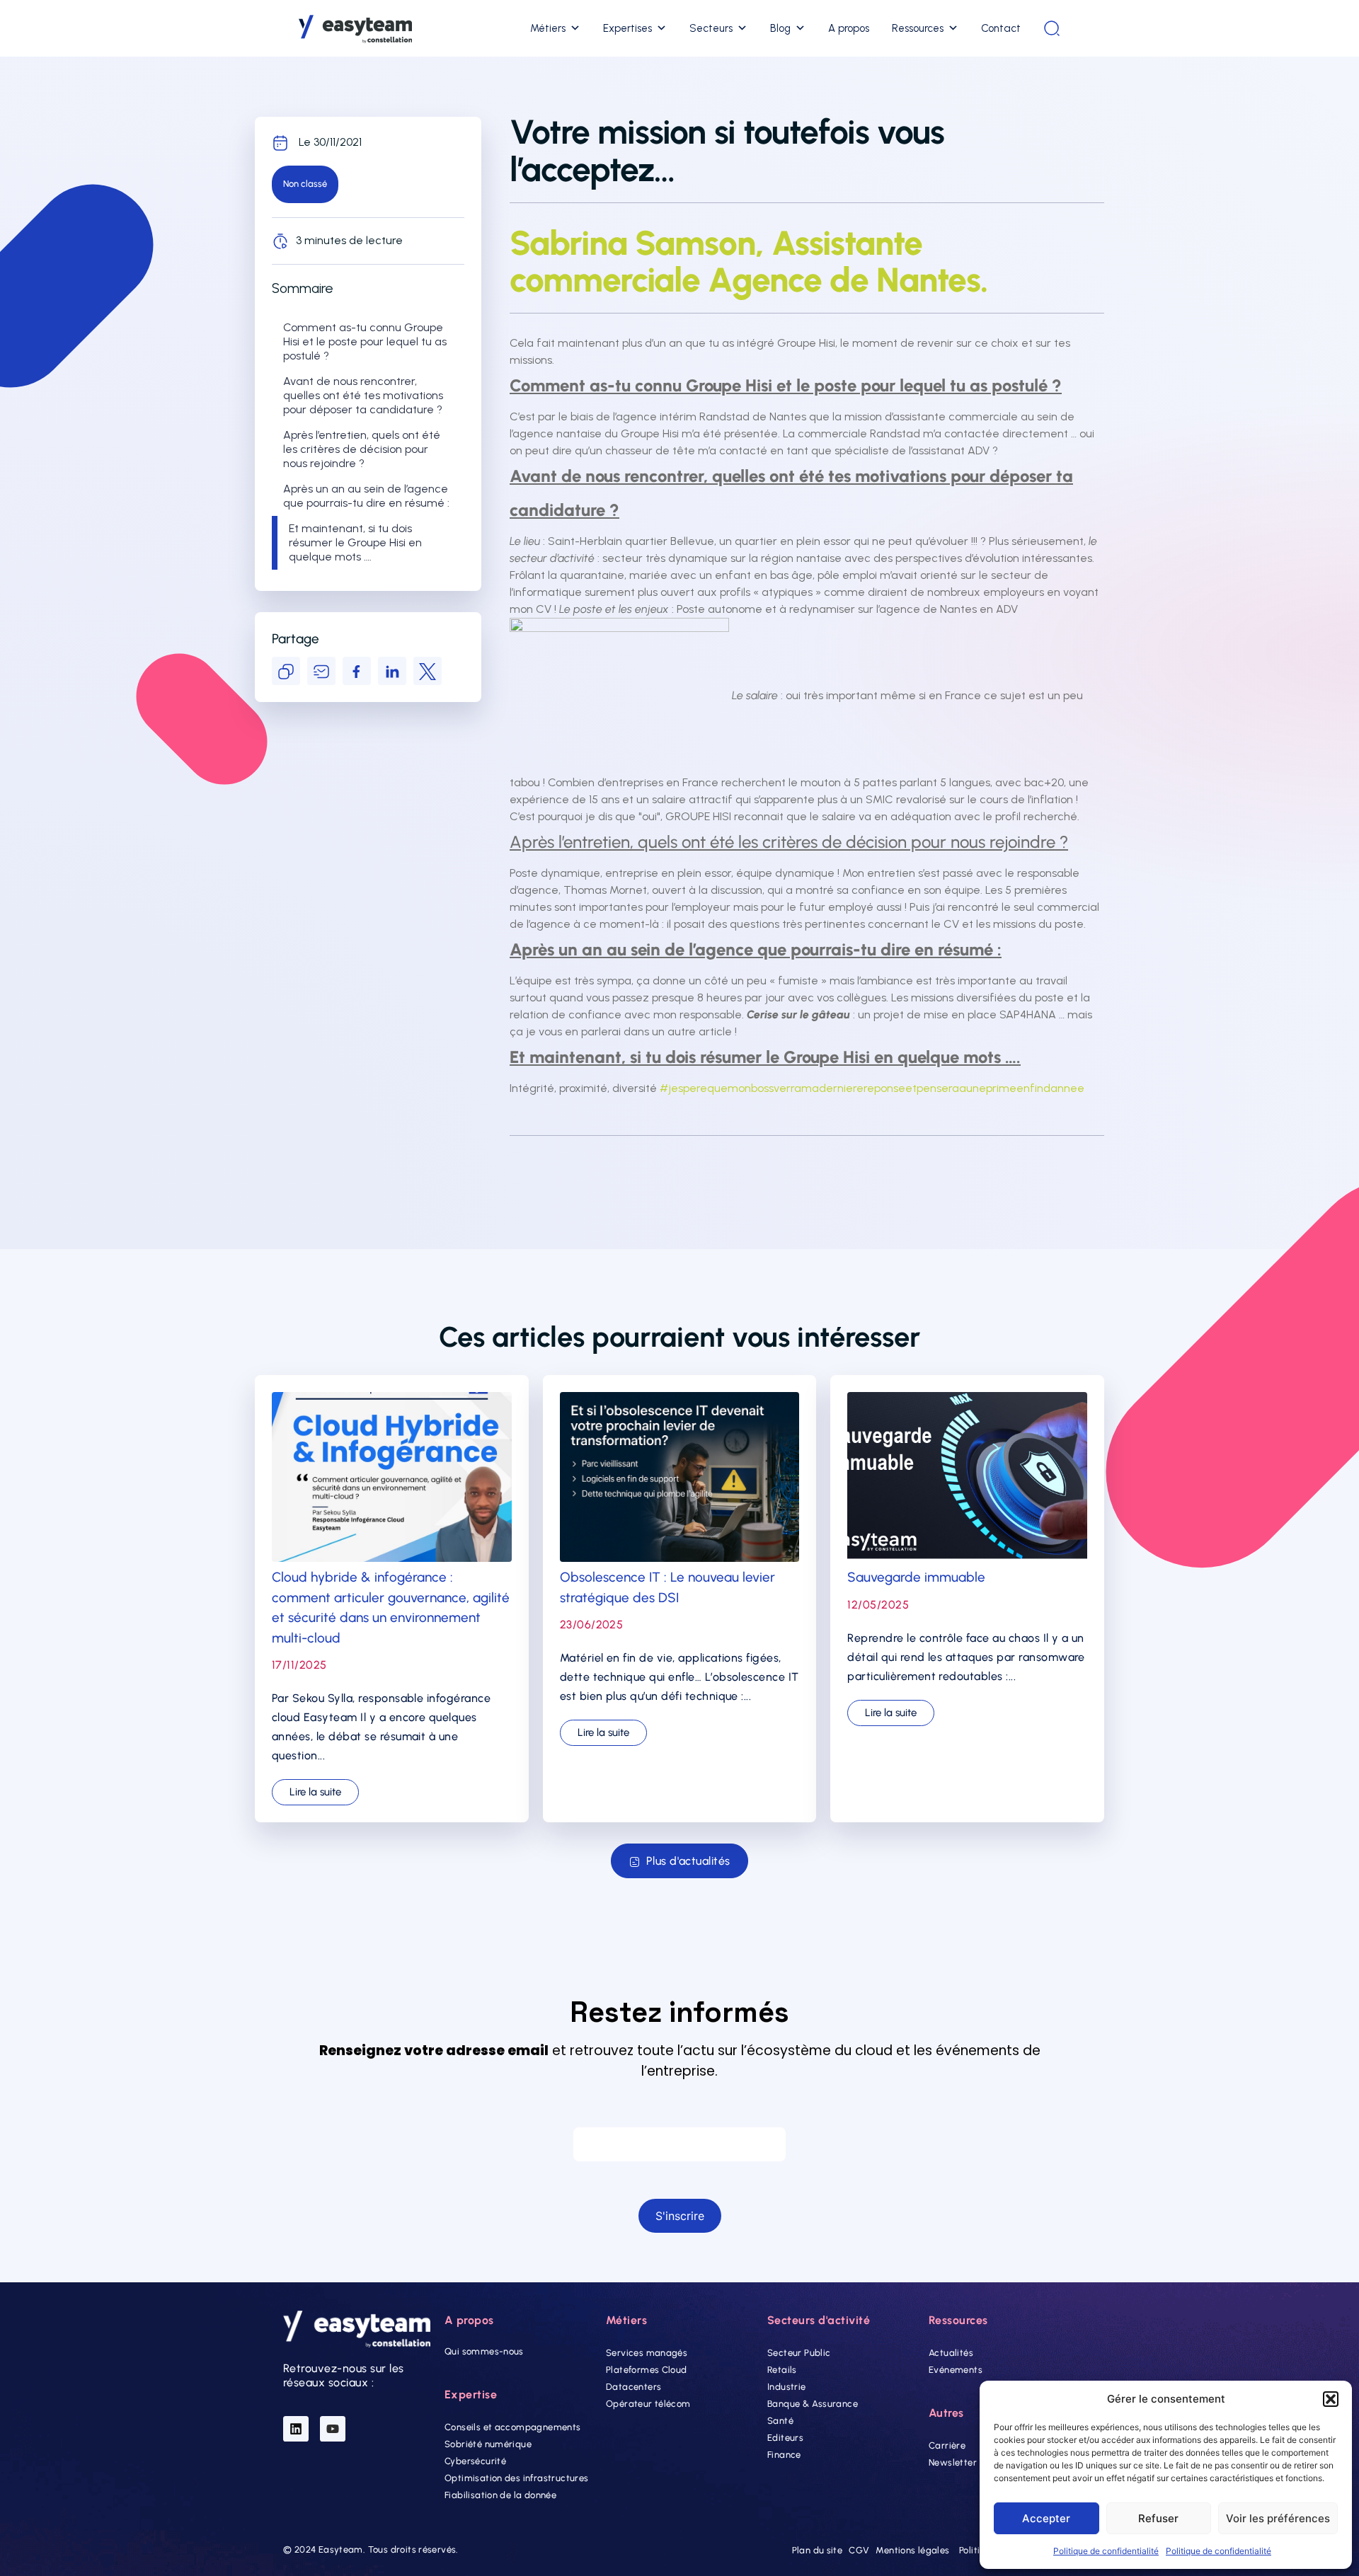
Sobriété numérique (488, 2444)
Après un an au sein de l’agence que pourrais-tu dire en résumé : (366, 496)
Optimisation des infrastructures (516, 2478)
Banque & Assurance (813, 2404)
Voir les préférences (1278, 2518)
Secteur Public (799, 2353)
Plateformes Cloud (647, 2370)
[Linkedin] (296, 2429)
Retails (782, 2370)
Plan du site (818, 2550)
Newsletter (953, 2462)
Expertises (627, 28)
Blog (780, 28)
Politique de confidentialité (1106, 2551)
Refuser (1158, 2518)
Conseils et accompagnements (513, 2427)
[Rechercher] (1052, 28)
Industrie (787, 2387)
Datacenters (633, 2387)
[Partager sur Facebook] (357, 671)
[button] (1331, 2399)
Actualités (951, 2353)
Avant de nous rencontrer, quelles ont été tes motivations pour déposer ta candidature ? (363, 395)
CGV (859, 2550)
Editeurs (785, 2438)
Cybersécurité (475, 2461)
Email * (679, 2114)
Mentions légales (912, 2550)
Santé (780, 2421)
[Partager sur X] (428, 671)
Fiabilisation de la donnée (500, 2495)
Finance (784, 2455)
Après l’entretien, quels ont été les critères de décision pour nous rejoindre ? (362, 449)
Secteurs (711, 28)
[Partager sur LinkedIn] (392, 671)
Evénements (956, 2370)
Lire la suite (315, 1792)
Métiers (548, 28)
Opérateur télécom (648, 2404)
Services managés (647, 2353)
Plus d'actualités (688, 1861)
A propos (849, 28)
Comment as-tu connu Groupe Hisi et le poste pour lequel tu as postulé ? (365, 341)
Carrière (947, 2445)
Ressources (918, 28)
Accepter (1046, 2518)
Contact (1001, 28)
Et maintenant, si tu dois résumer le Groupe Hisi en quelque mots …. (355, 542)
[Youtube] (333, 2429)
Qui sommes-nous (484, 2351)
